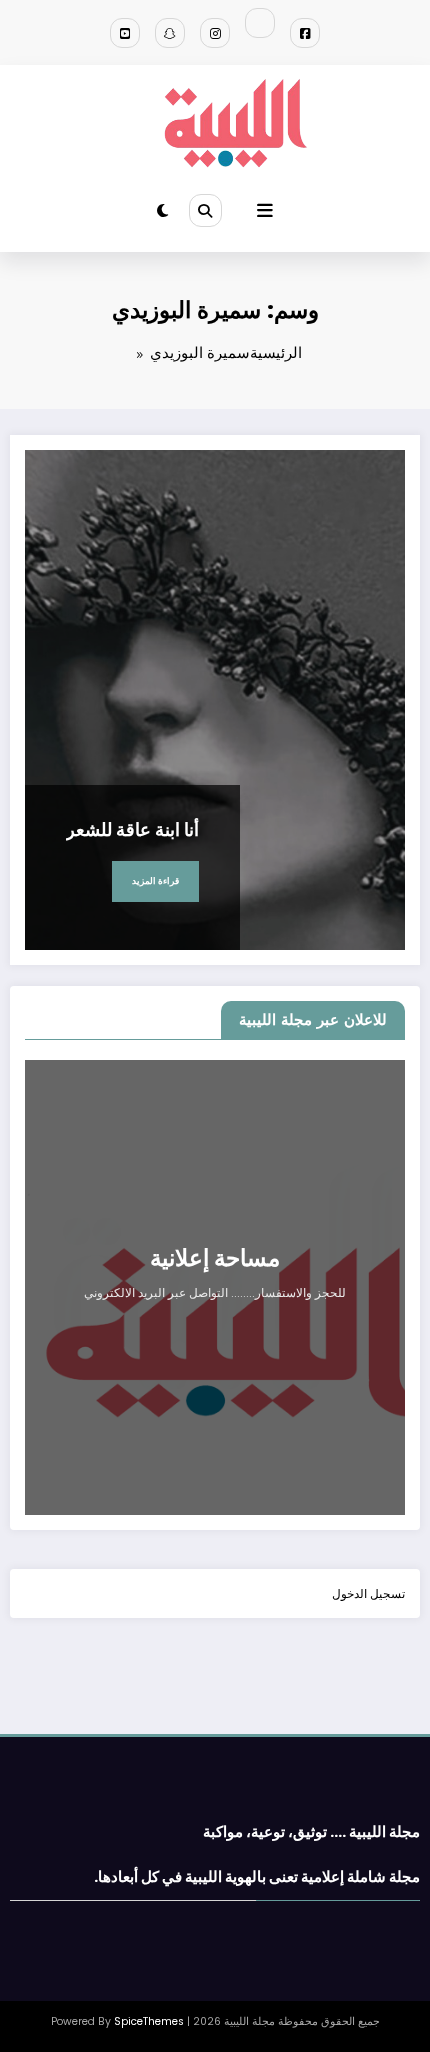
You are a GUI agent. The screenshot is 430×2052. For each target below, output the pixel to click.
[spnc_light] (162, 210)
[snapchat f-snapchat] (170, 33)
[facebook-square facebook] (305, 33)
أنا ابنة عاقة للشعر (132, 829)
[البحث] (205, 210)
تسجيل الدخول (368, 1593)
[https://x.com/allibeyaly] (260, 23)
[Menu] (265, 211)
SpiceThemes (149, 2021)
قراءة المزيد (155, 880)
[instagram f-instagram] (215, 33)
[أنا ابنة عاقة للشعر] (215, 700)
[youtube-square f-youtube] (125, 33)
